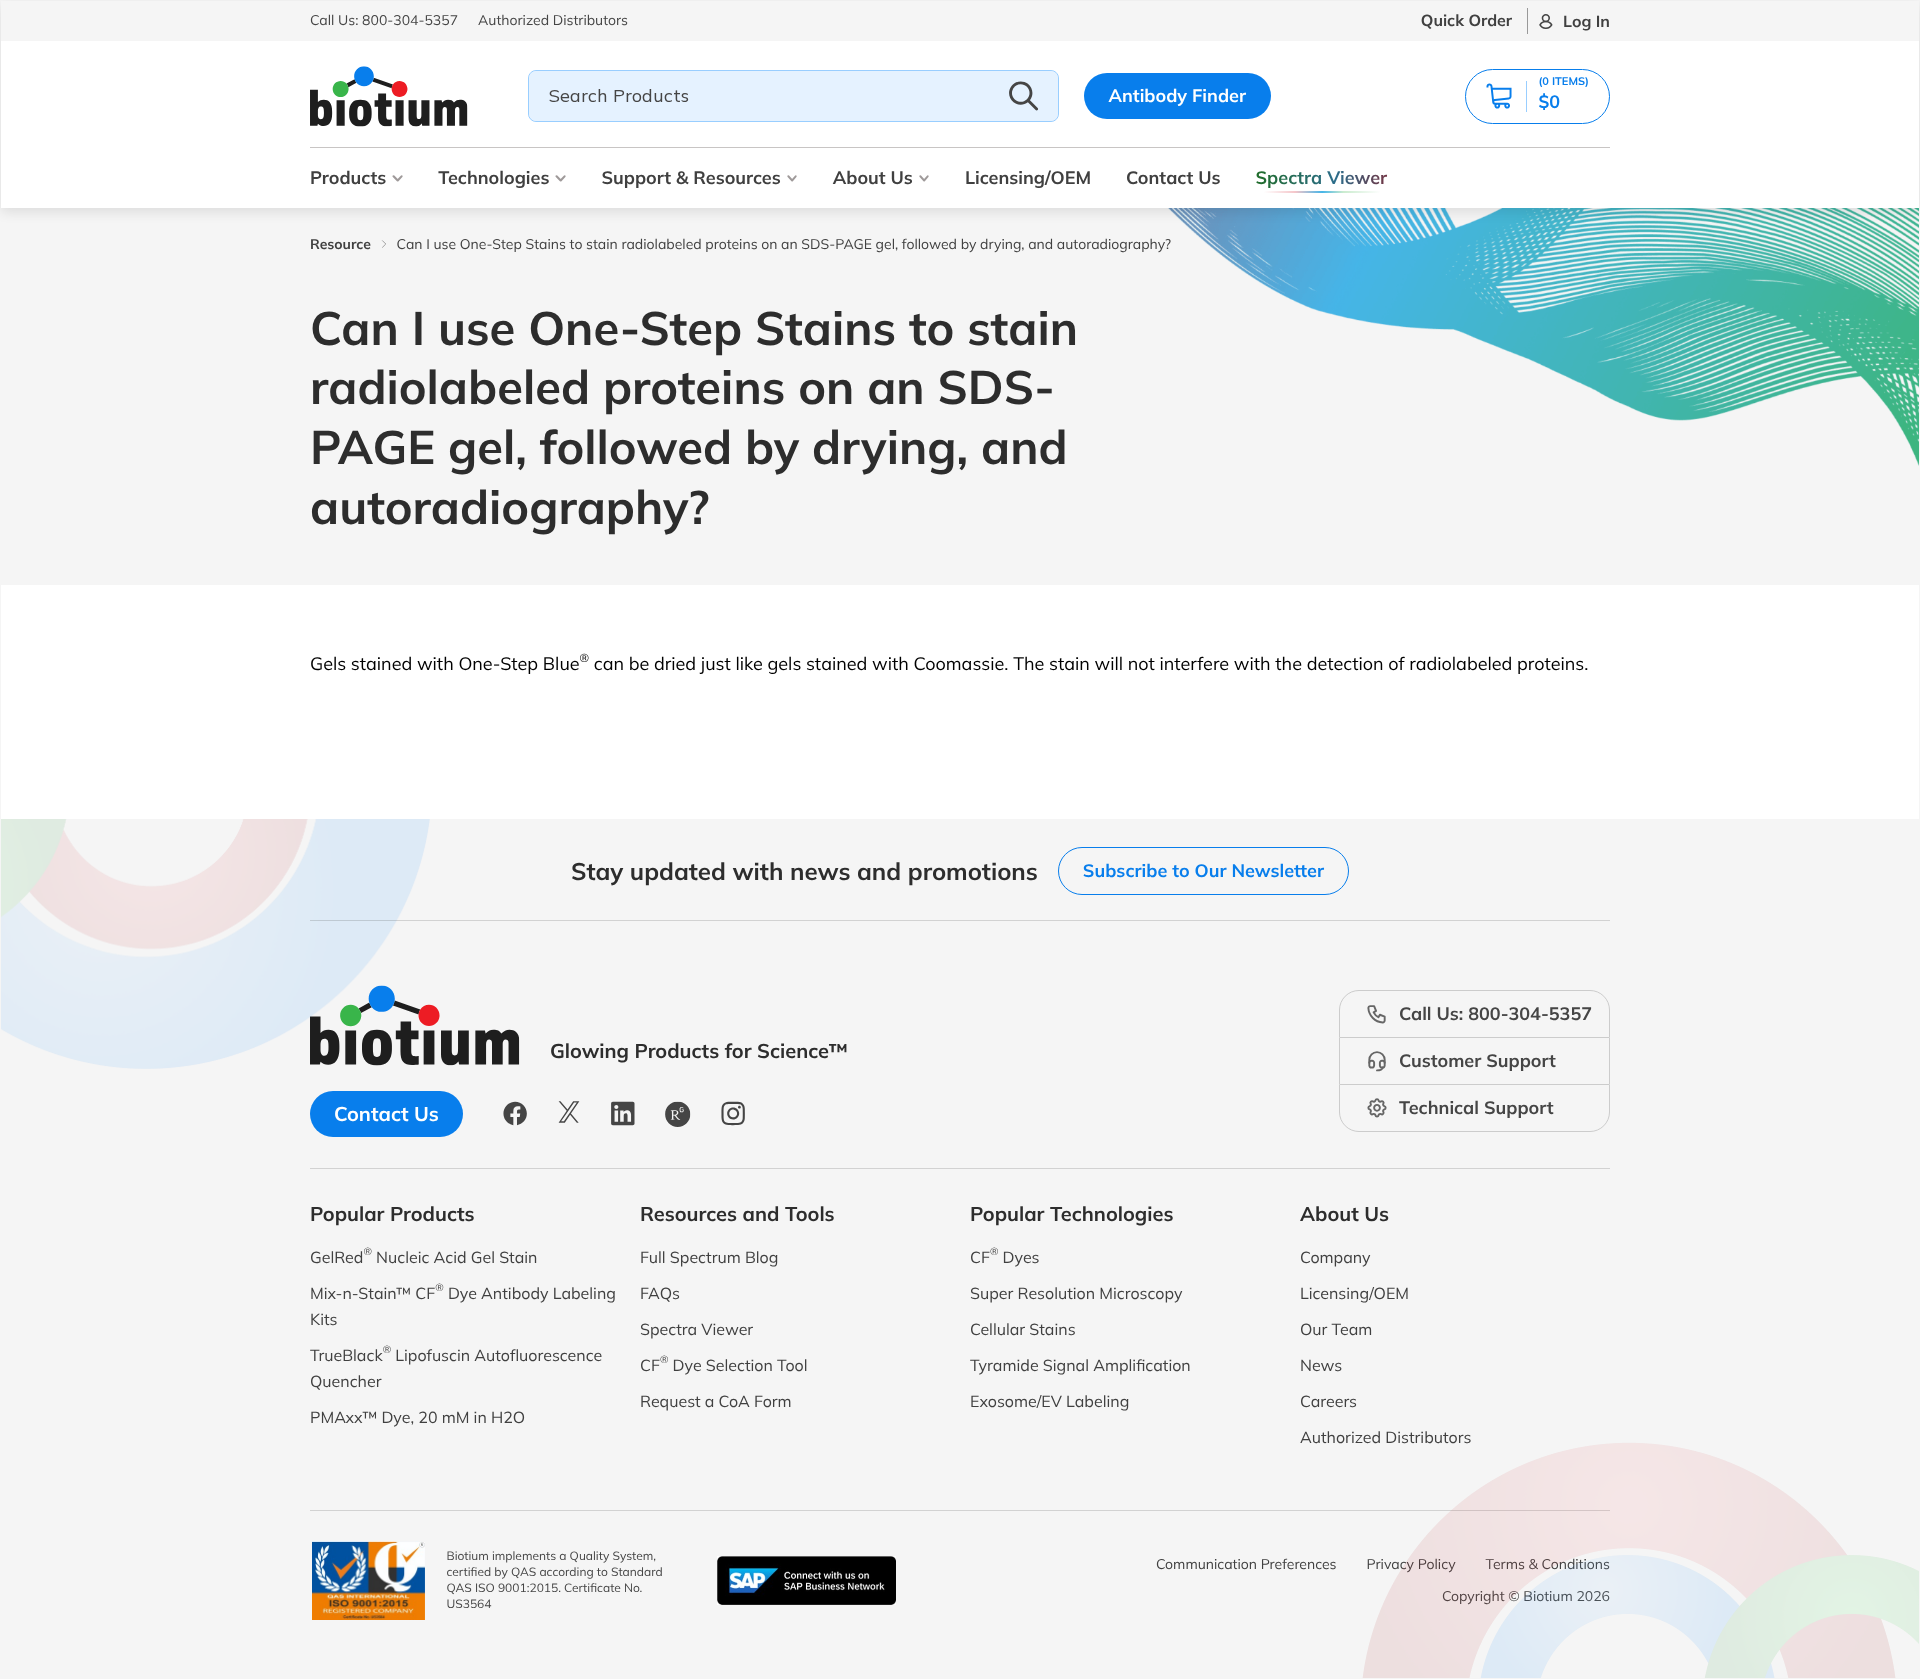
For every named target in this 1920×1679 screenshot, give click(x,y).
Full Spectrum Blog (709, 1257)
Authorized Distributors (1385, 1437)
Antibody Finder (1178, 95)
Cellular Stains (1023, 1329)
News (1321, 1365)
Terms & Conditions (1548, 1564)
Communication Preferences (1246, 1564)
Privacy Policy (1411, 1564)
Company (1335, 1257)
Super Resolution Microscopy (1076, 1293)
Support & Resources (690, 177)
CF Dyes (1005, 1255)
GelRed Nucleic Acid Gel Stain (423, 1255)
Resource (340, 244)
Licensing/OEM (1028, 177)
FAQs (660, 1293)
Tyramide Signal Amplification (1080, 1365)
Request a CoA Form (716, 1401)
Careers (1328, 1401)
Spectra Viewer (1322, 177)
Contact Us (1173, 177)
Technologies (493, 177)
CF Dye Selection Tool (724, 1363)
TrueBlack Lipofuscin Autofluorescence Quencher (456, 1366)
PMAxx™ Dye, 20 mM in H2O (417, 1417)
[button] (1537, 96)
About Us (873, 177)
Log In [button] (1586, 21)
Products (348, 177)
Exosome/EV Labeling (1049, 1401)
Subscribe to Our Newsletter (1203, 870)
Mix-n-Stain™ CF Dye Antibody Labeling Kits (463, 1304)
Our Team (1336, 1329)
